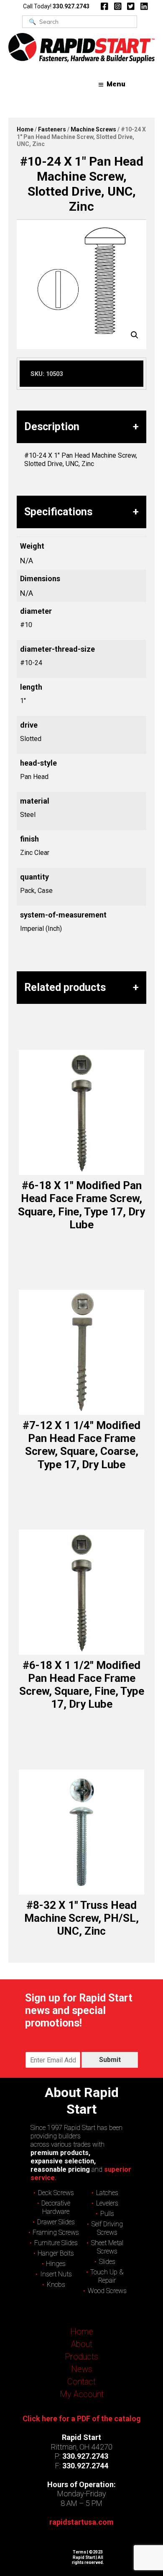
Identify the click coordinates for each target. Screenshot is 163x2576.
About (82, 2344)
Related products (65, 987)
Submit (110, 2060)
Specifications (58, 512)
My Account (82, 2394)
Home (25, 129)
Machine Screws (93, 129)
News (82, 2369)
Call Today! (56, 6)
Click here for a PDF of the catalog (82, 2418)
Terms (79, 2552)
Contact (81, 2382)
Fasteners (52, 129)
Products (81, 2357)
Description (52, 427)
